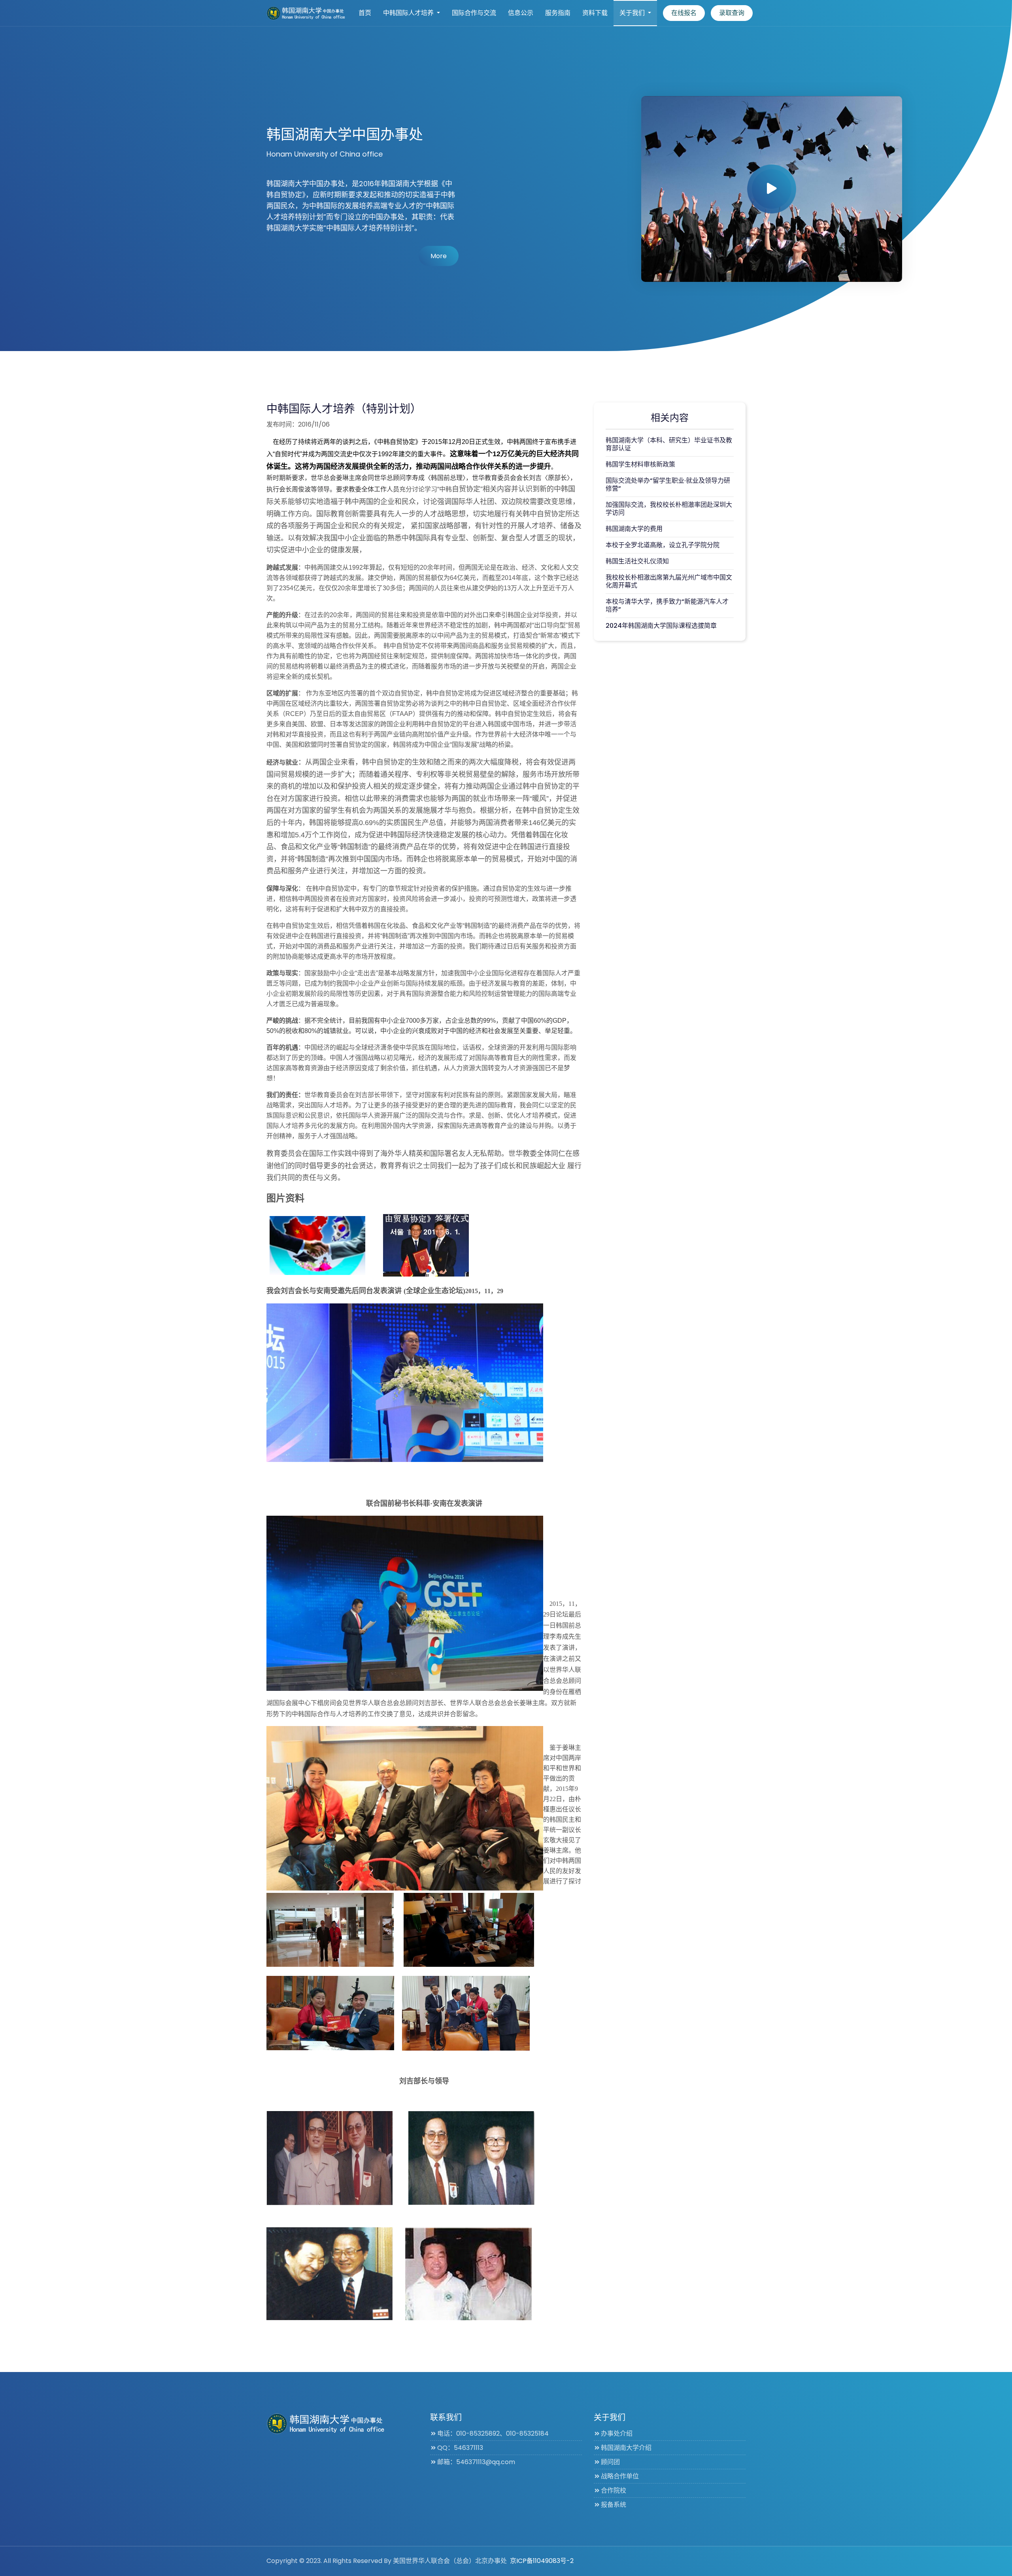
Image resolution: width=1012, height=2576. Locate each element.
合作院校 (614, 2490)
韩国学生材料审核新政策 (640, 464)
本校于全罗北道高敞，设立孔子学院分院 (663, 545)
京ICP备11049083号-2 (542, 2561)
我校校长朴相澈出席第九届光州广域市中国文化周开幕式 (669, 581)
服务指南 (558, 13)
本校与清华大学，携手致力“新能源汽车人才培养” (667, 605)
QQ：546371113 (460, 2448)
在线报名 (684, 13)
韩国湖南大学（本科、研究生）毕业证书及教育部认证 (669, 444)
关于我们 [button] (633, 13)
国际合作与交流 (474, 13)
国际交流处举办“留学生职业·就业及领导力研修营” (668, 484)
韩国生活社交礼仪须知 (637, 561)
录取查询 (732, 13)
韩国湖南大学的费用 (634, 529)
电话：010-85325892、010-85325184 (493, 2433)
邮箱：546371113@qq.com (476, 2462)
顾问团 (610, 2462)
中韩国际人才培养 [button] (409, 13)
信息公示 (521, 13)
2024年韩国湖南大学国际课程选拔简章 (661, 626)
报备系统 (614, 2505)
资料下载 (595, 13)
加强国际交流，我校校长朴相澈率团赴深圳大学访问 (669, 509)
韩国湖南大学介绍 (626, 2448)
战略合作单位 (620, 2476)
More (439, 256)
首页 (365, 13)
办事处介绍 (617, 2433)
